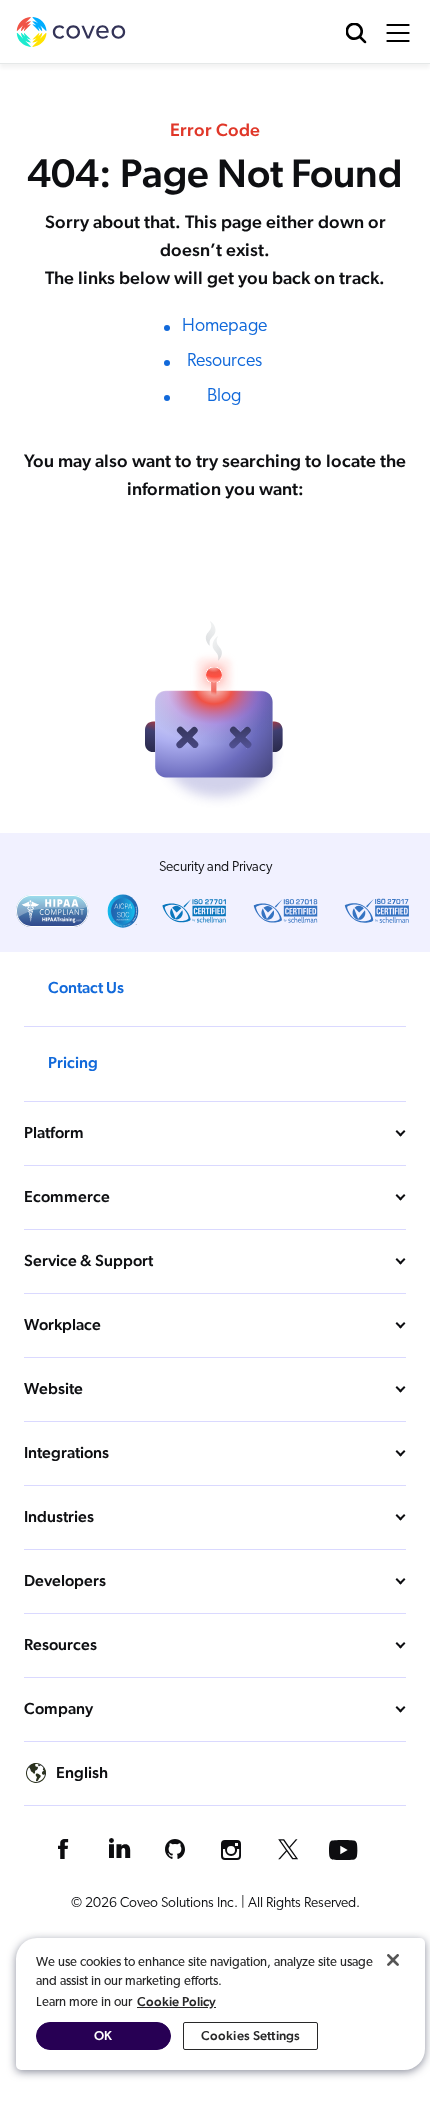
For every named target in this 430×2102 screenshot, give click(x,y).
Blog (224, 397)
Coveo (71, 32)
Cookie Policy (176, 2001)
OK (103, 2035)
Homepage (224, 327)
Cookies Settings (250, 2035)
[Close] (393, 1960)
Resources (224, 362)
